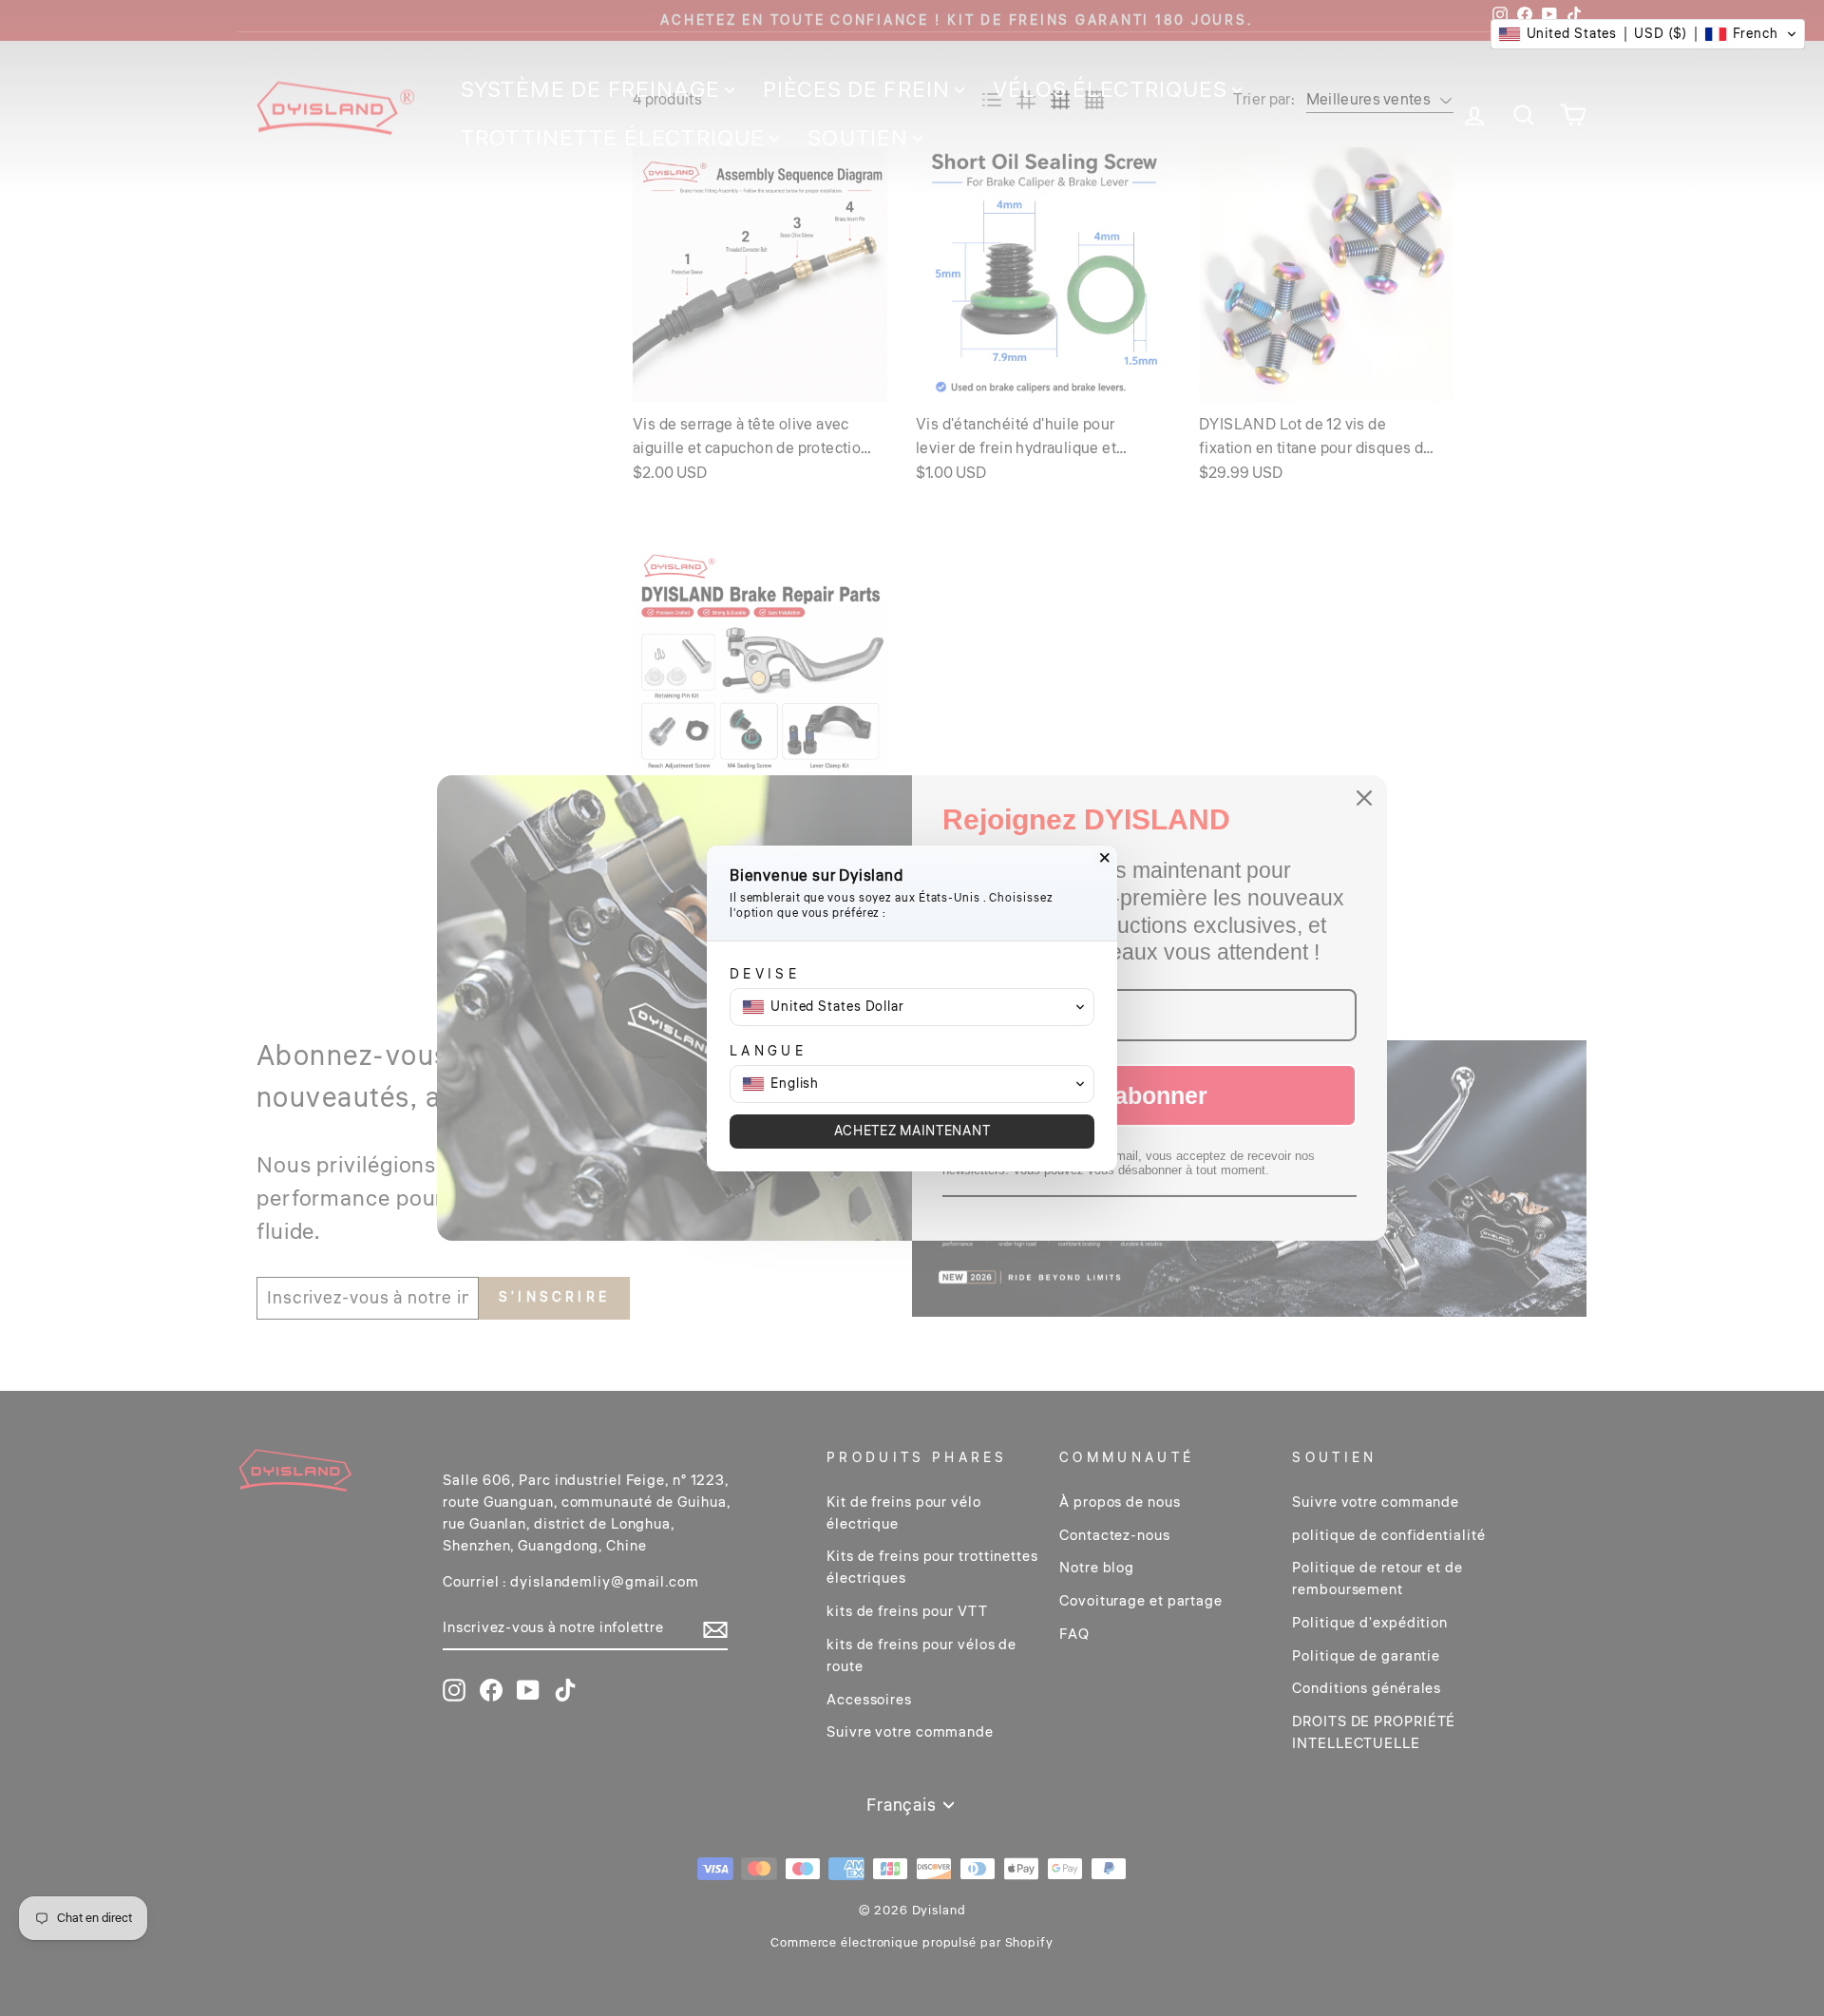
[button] (1648, 34)
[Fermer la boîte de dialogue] (1105, 858)
